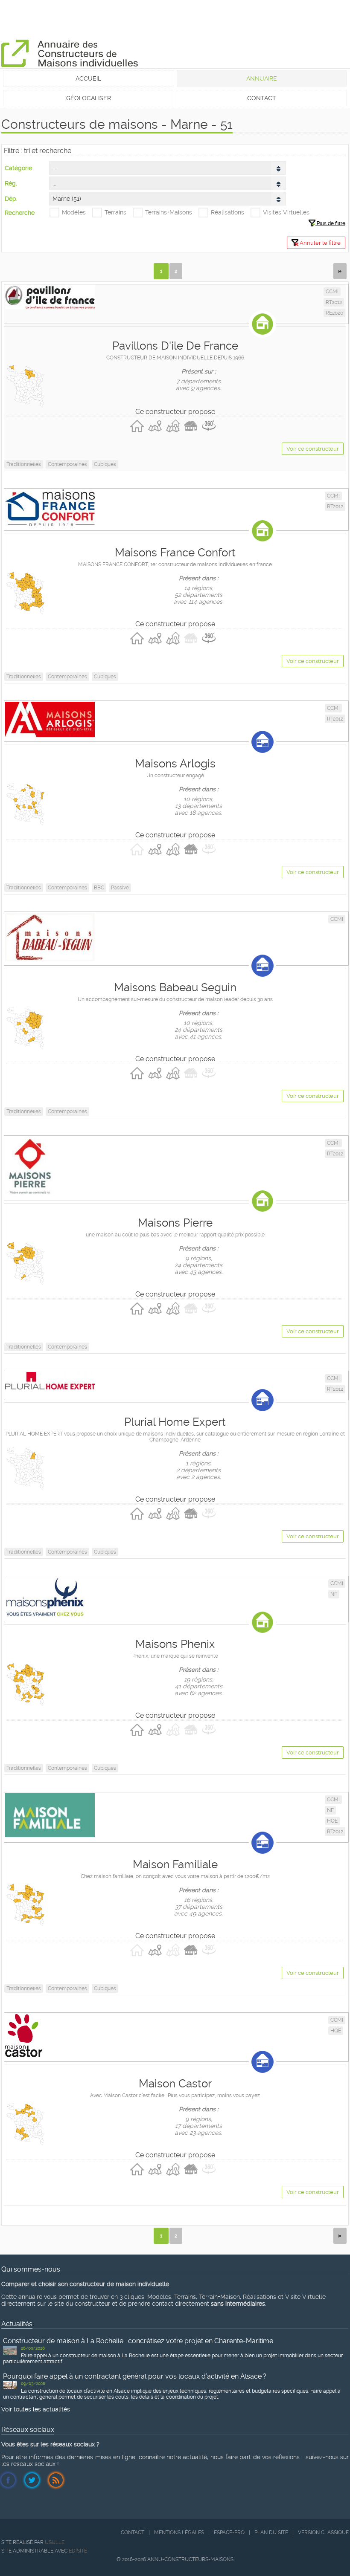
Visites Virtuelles (286, 212)
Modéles (74, 212)
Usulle (55, 2542)
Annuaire (262, 78)
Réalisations (227, 212)
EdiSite (78, 2551)
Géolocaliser (89, 98)
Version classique (323, 2533)
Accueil (88, 78)
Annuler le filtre (319, 243)
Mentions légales (179, 2533)
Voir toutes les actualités (36, 2409)
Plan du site (271, 2533)
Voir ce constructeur (313, 449)
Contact (262, 98)
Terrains (115, 212)
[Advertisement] (157, 19)
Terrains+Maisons (169, 212)
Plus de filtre (330, 223)
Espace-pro (229, 2533)
